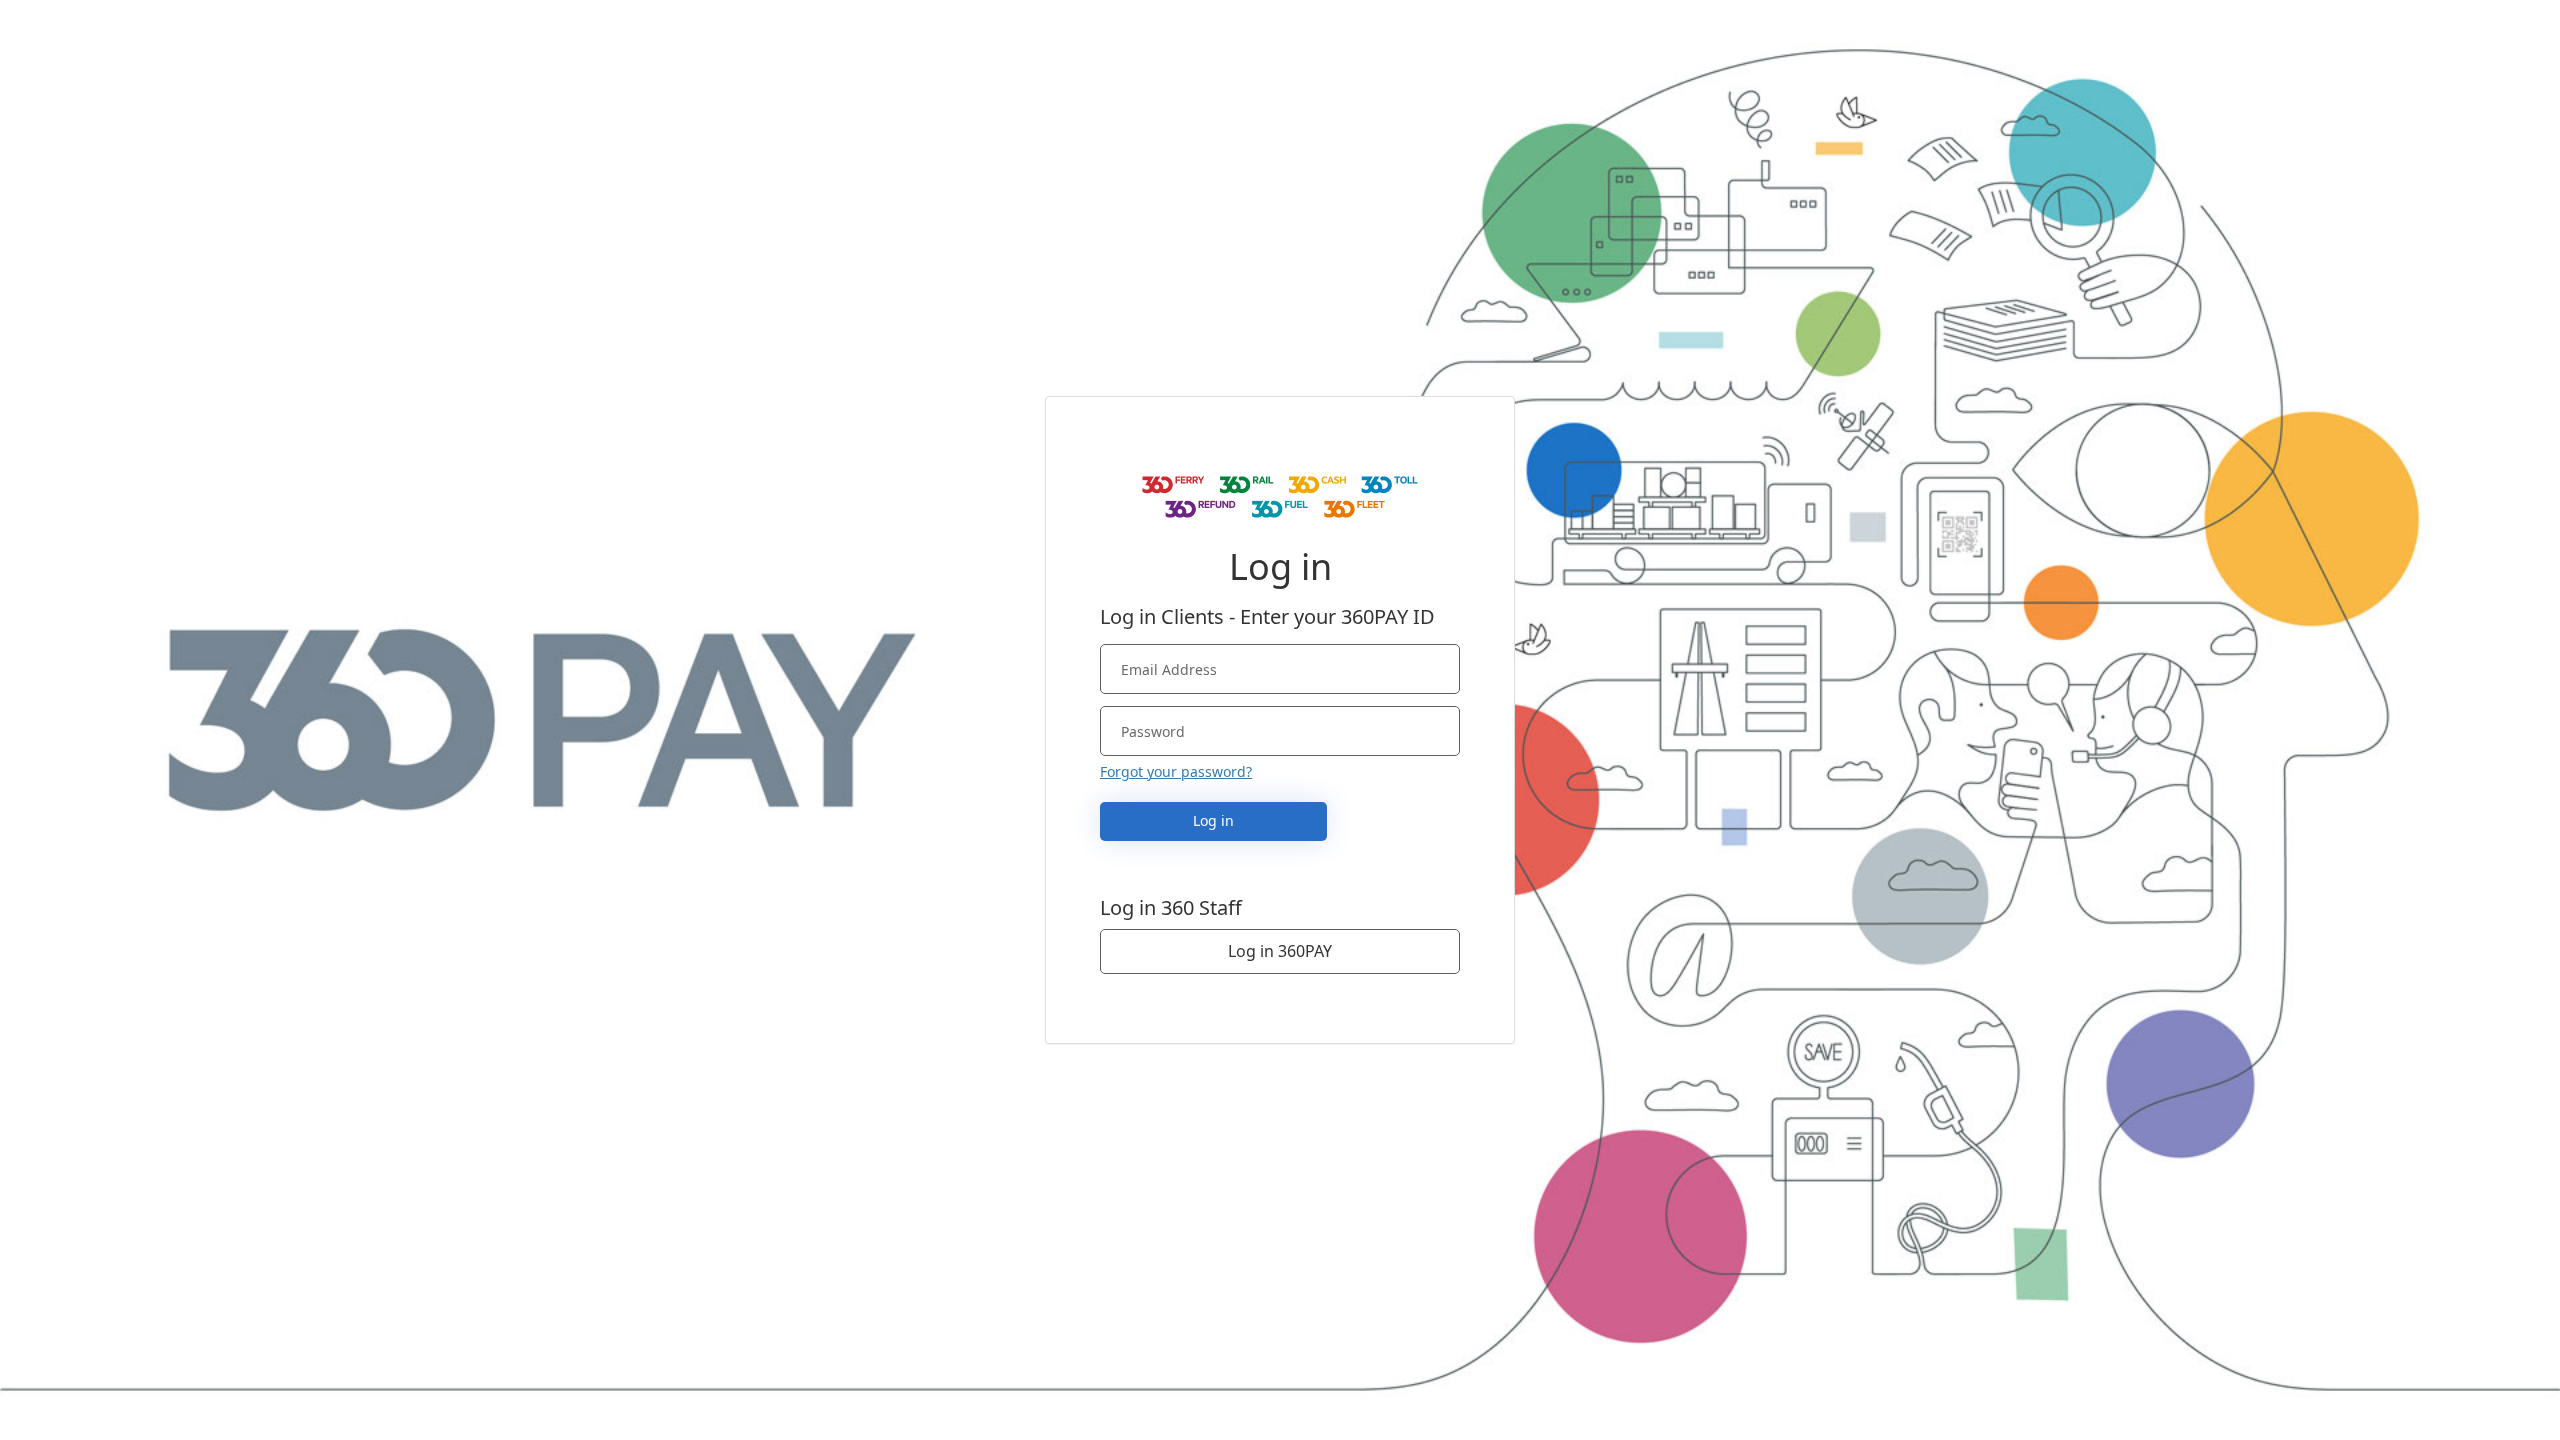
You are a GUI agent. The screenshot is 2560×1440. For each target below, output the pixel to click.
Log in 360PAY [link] (1280, 951)
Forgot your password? (1176, 771)
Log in (1213, 820)
